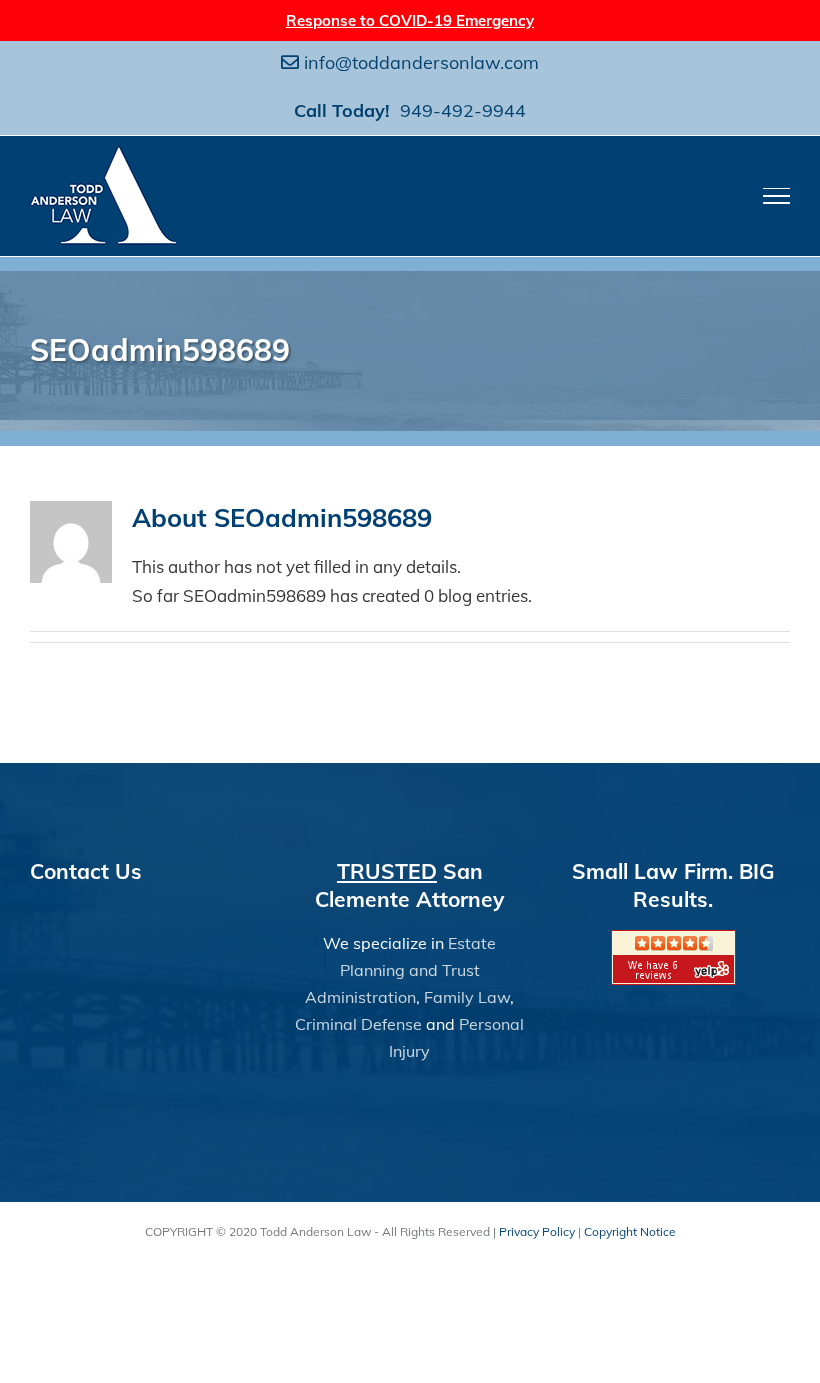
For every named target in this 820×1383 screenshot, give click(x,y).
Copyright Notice (630, 1231)
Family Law (467, 997)
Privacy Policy (537, 1231)
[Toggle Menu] (777, 196)
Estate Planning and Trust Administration (400, 970)
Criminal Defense (358, 1024)
